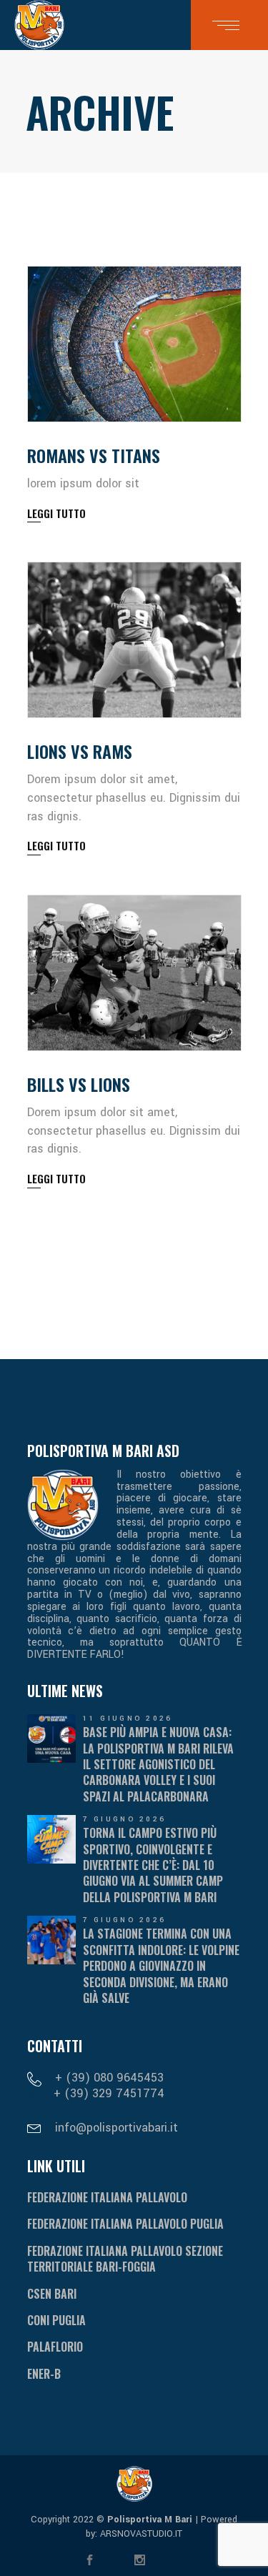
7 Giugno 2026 (125, 1819)
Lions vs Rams (80, 751)
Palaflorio (55, 2347)
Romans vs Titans (94, 455)
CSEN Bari (52, 2294)
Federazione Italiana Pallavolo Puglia (125, 2224)
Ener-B (44, 2374)
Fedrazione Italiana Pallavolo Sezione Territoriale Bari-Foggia (125, 2259)
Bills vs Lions (79, 1084)
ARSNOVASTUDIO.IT (140, 2534)
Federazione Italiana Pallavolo (107, 2197)
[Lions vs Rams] (134, 640)
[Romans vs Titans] (134, 344)
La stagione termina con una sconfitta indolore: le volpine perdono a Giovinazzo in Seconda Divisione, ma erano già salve (161, 1966)
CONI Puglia (56, 2320)
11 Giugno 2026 (128, 1719)
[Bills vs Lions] (134, 973)
